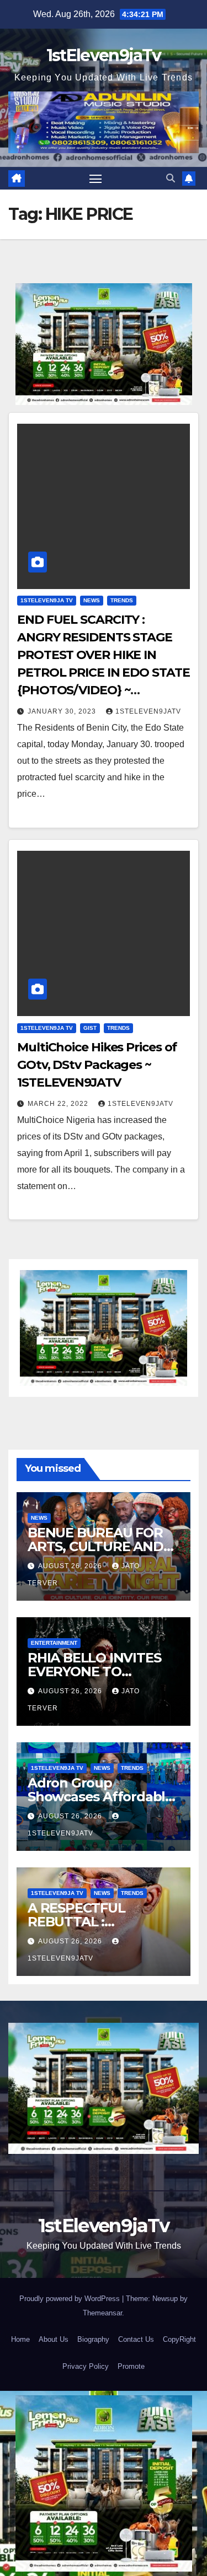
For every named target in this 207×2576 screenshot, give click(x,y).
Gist (90, 1028)
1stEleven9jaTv (104, 55)
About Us (54, 2339)
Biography (93, 2339)
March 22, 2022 (59, 1104)
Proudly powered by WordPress (71, 2299)
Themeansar (102, 2313)
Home (20, 2339)
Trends (122, 600)
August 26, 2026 (71, 1566)
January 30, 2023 (63, 711)
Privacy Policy (86, 2366)
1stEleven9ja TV (47, 600)
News (92, 600)
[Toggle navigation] (95, 179)
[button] (171, 178)
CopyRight (179, 2339)
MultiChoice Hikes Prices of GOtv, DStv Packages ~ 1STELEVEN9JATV (97, 1065)
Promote (131, 2366)
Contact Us (136, 2339)
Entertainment (54, 1643)
